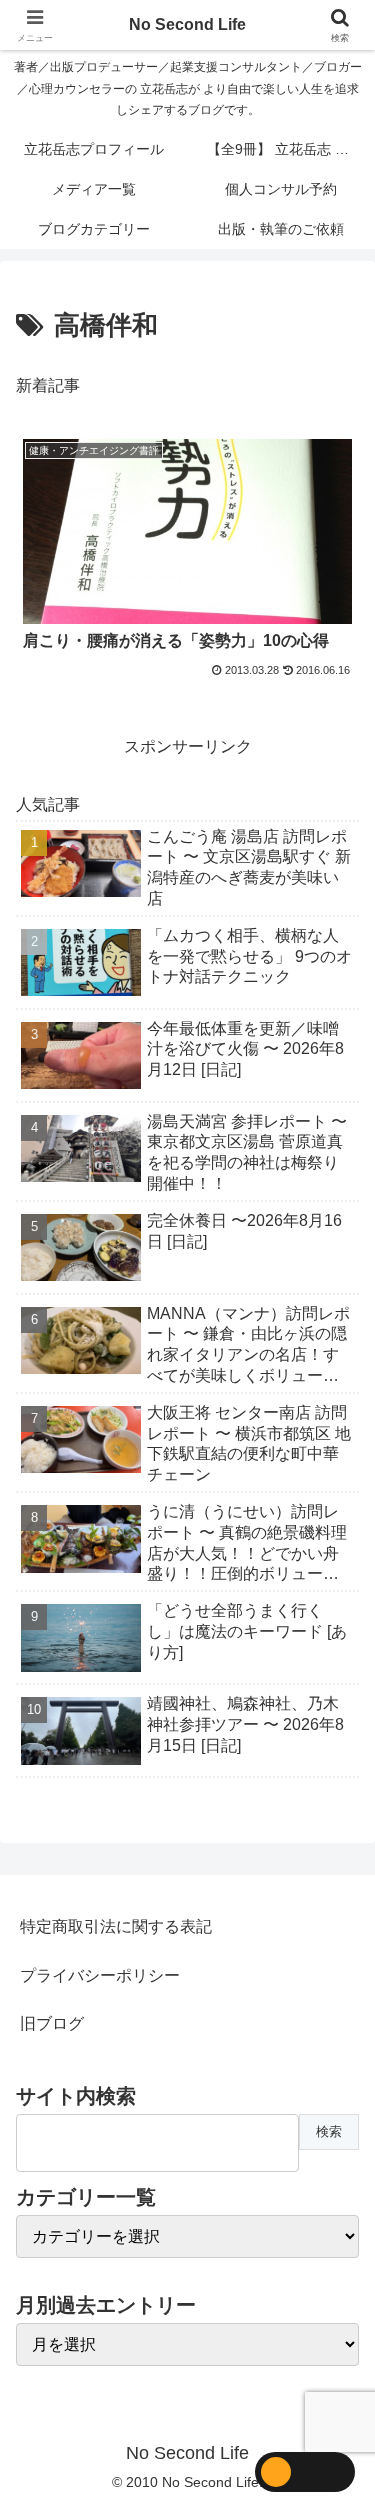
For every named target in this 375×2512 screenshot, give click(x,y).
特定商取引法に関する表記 (116, 1926)
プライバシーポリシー (100, 1975)
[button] (335, 2391)
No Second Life (187, 24)
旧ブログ (52, 2023)
